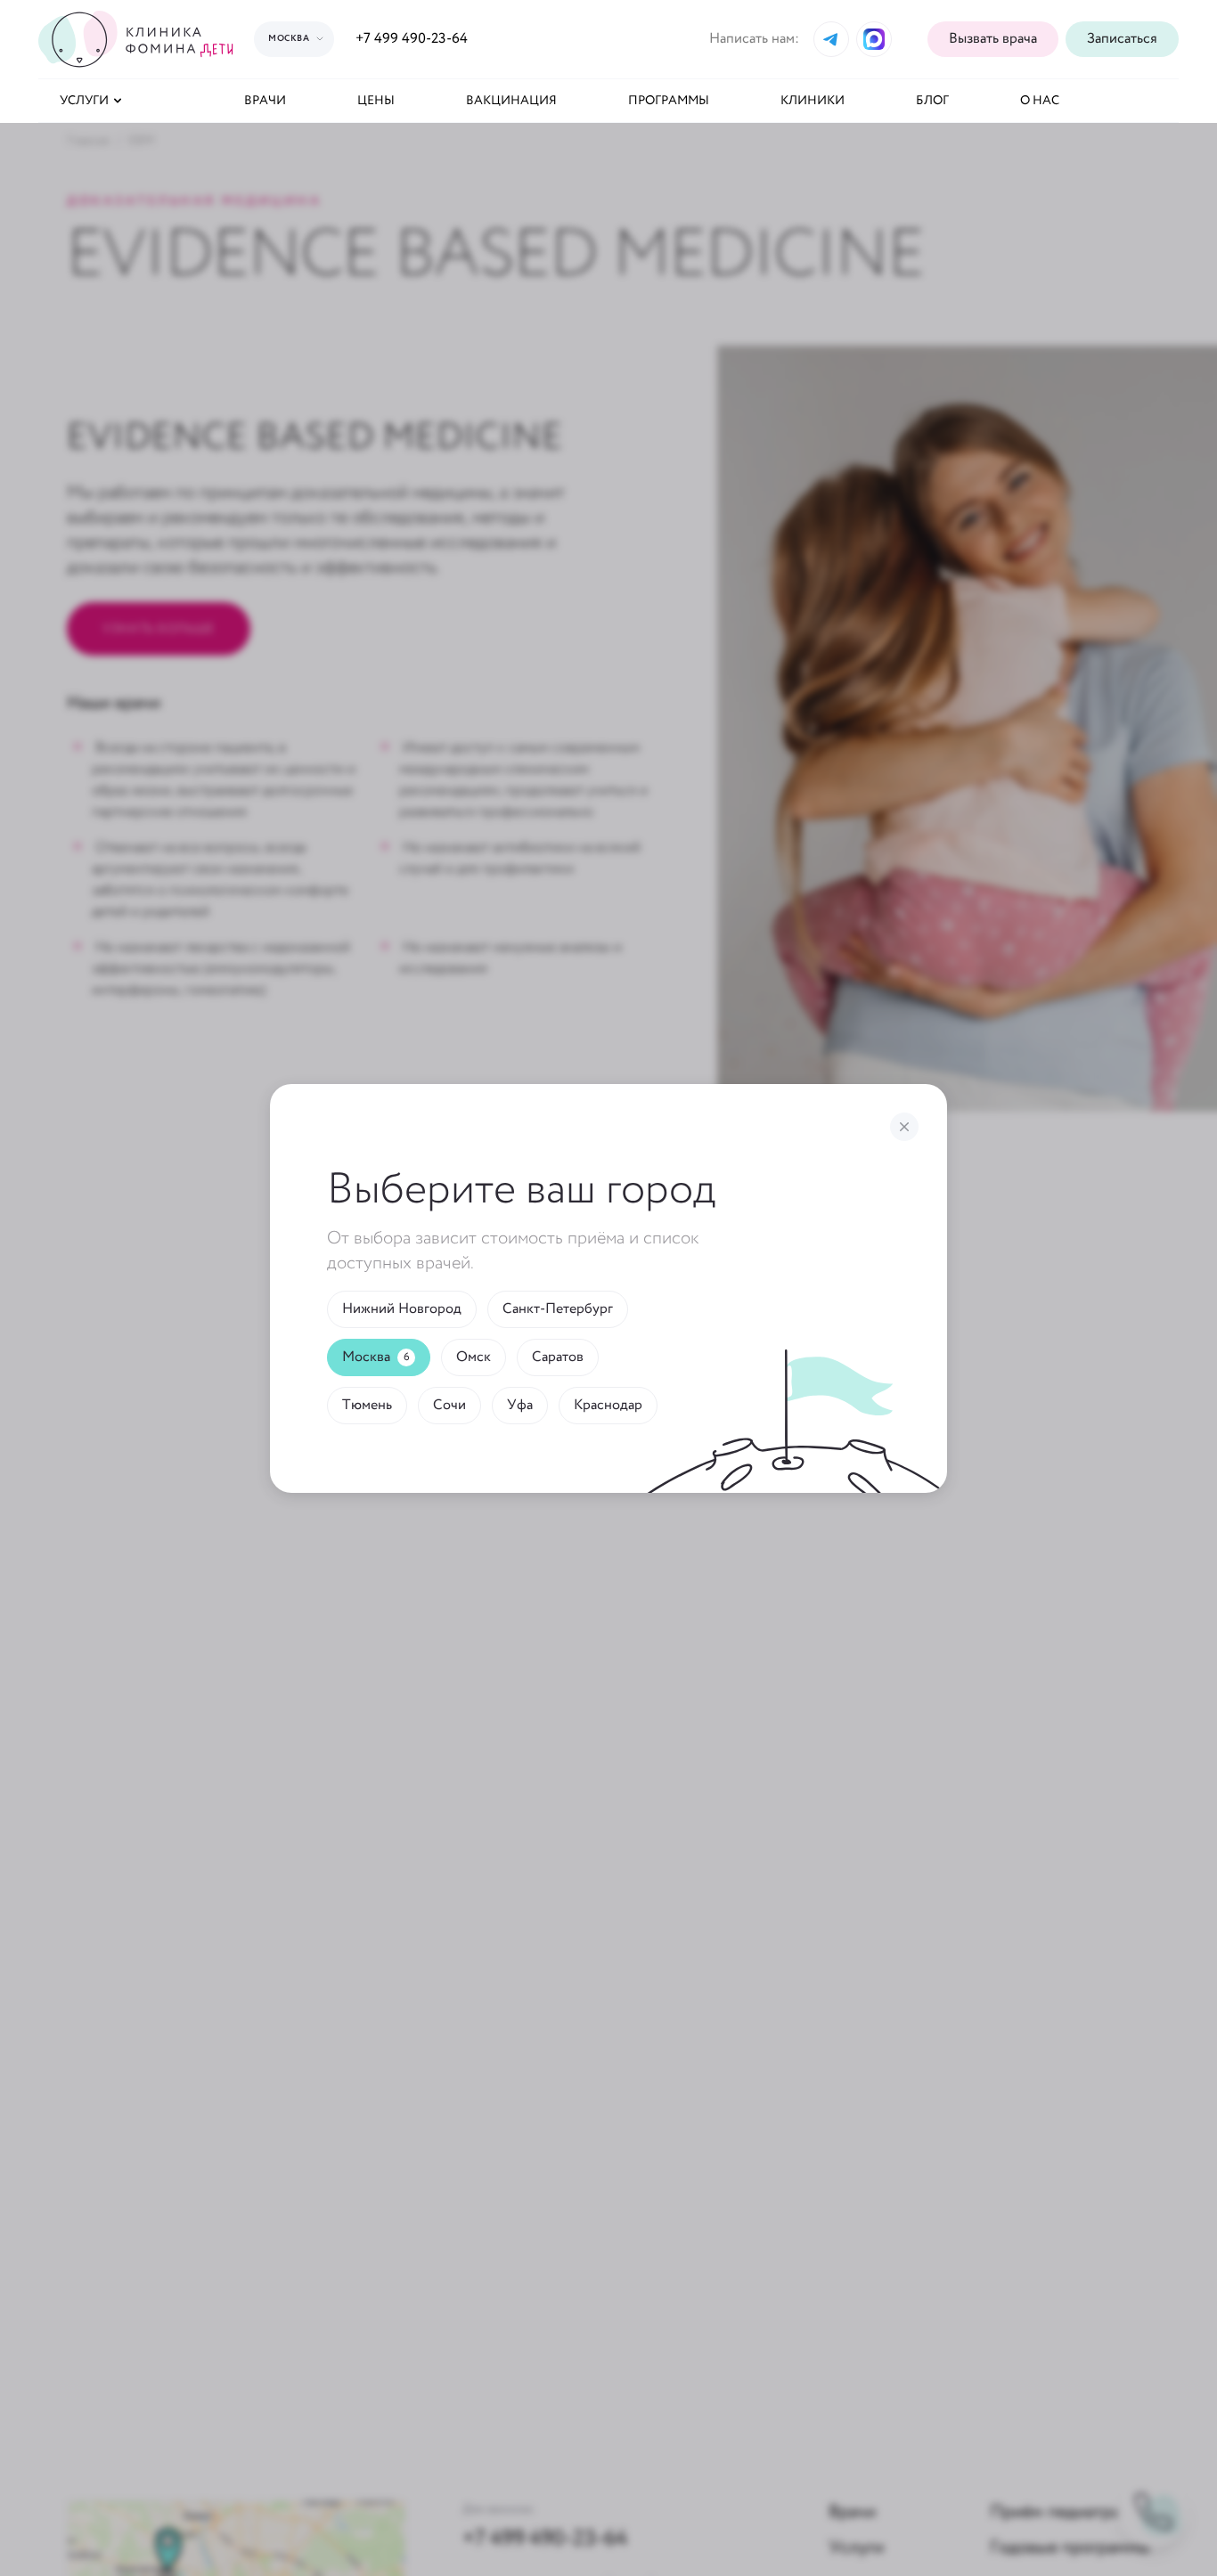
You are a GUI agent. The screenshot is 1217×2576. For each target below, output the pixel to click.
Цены (376, 101)
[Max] (874, 39)
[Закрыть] (904, 1127)
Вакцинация (511, 101)
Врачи (265, 101)
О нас (1040, 101)
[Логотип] (139, 39)
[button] (1122, 39)
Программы (669, 101)
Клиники (813, 101)
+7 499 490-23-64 (412, 39)
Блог (932, 101)
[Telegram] (831, 39)
